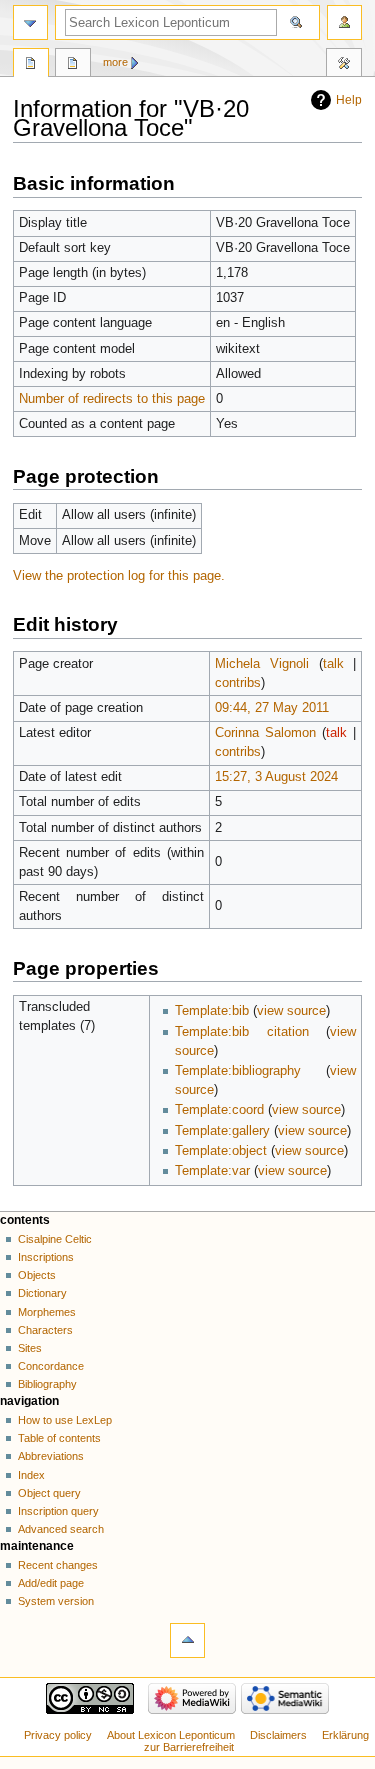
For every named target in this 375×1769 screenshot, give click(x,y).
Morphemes (47, 1312)
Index (31, 1475)
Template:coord (219, 1110)
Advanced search (61, 1529)
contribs (238, 683)
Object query (49, 1493)
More (115, 62)
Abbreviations (51, 1456)
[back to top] (187, 1640)
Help (349, 100)
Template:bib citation (241, 1032)
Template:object (221, 1151)
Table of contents (59, 1438)
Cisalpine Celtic (55, 1239)
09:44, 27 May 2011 (272, 708)
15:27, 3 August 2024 (276, 777)
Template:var (212, 1171)
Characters (45, 1330)
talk (333, 664)
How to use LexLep (65, 1420)
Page (31, 65)
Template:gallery (222, 1131)
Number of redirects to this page (112, 399)
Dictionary (42, 1293)
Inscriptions (46, 1257)
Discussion (73, 65)
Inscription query (58, 1511)
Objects (37, 1275)
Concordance (51, 1366)
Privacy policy (58, 1735)
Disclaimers (278, 1735)
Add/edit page (51, 1583)
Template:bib (212, 1011)
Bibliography (47, 1384)
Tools (344, 65)
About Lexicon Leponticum (171, 1735)
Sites (30, 1348)
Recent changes (58, 1565)
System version (56, 1601)
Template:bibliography (238, 1071)
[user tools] (344, 22)
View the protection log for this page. (119, 576)
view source (291, 1011)
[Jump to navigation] (30, 22)
